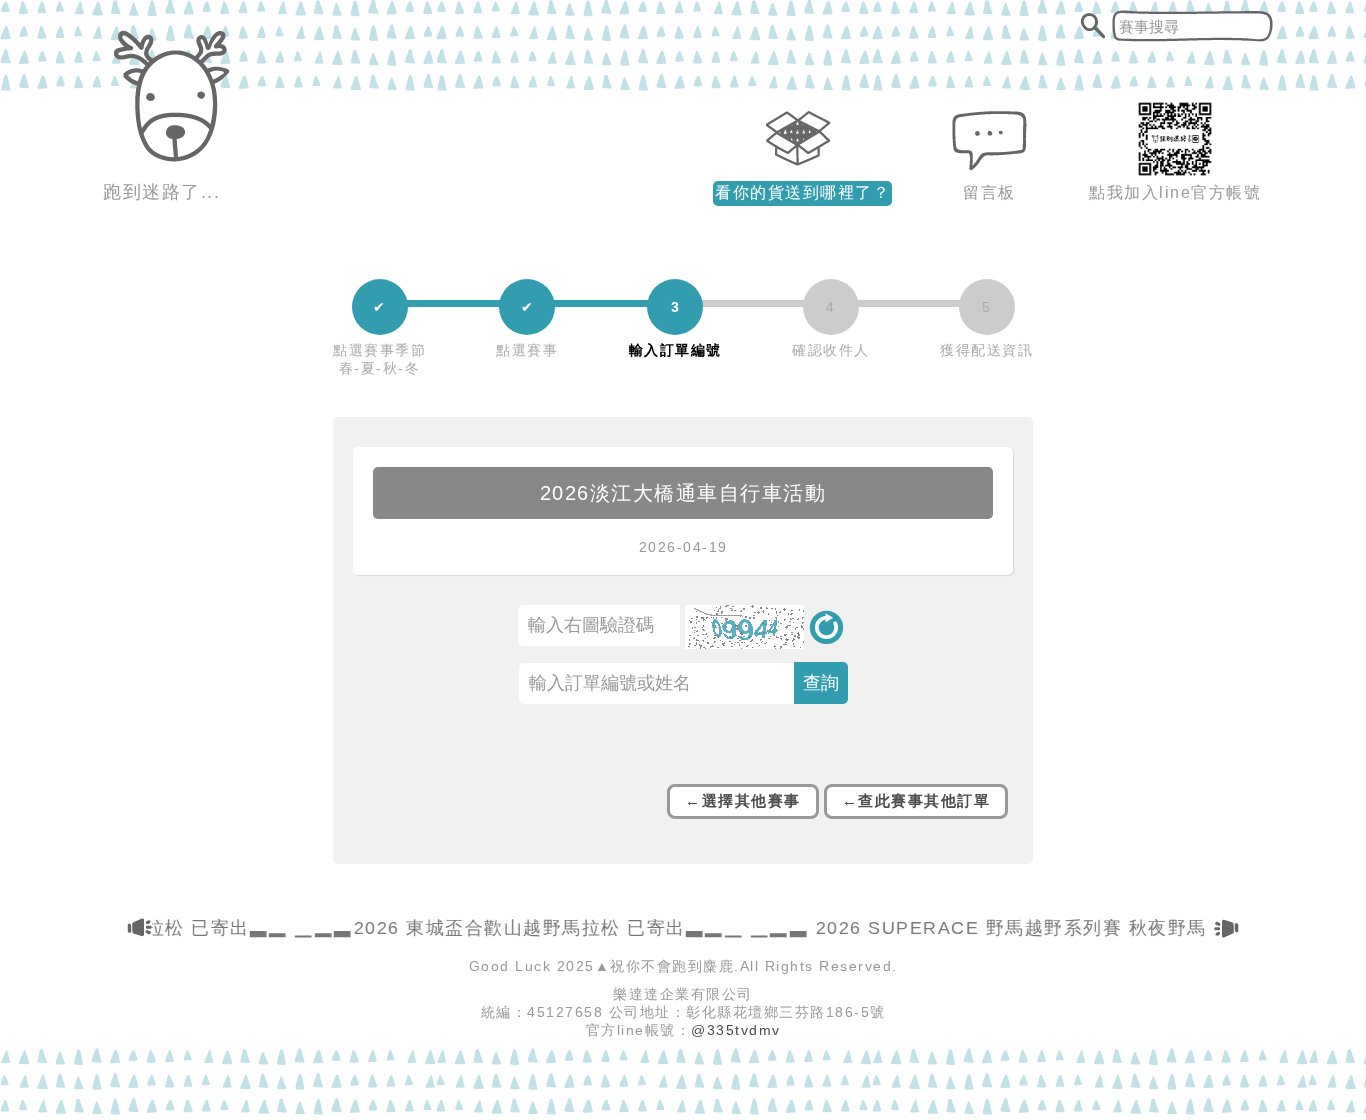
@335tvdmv (736, 1030)
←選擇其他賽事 (743, 800)
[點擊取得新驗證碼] (766, 644)
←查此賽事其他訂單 (916, 800)
